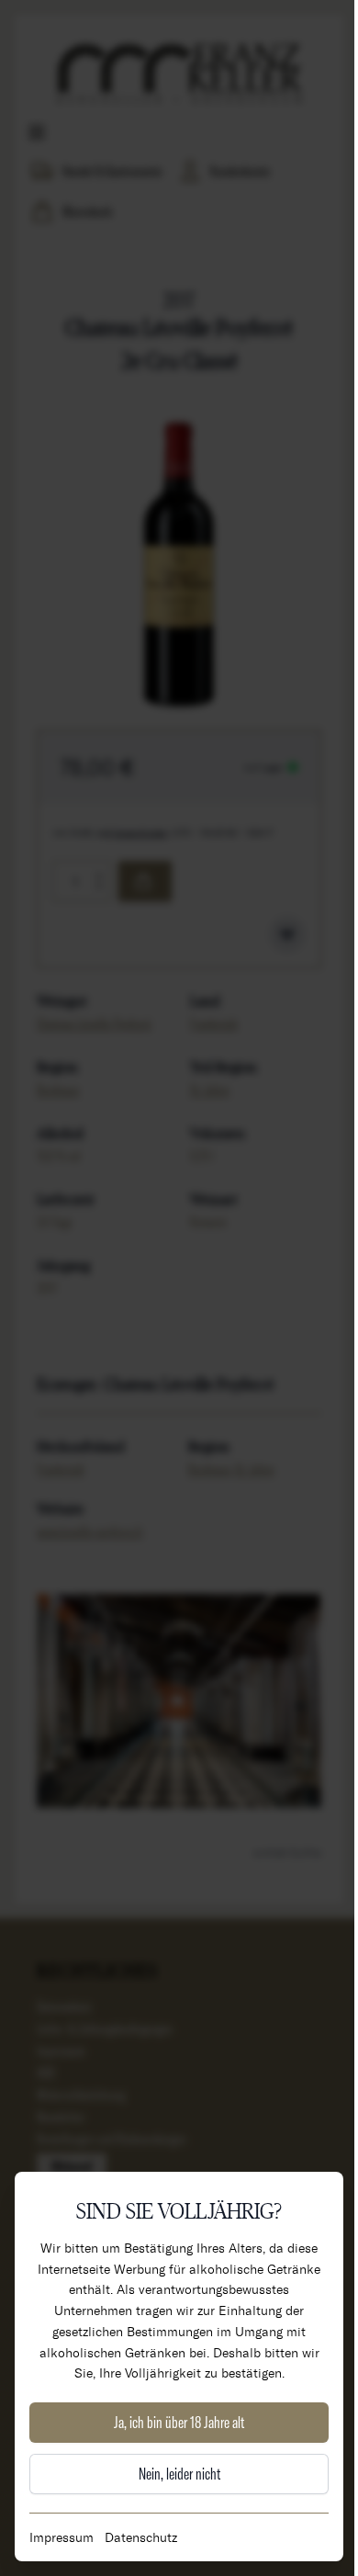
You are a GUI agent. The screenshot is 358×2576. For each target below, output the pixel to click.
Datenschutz (141, 2537)
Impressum (62, 2537)
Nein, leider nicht (179, 2474)
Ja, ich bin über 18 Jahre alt (179, 2422)
